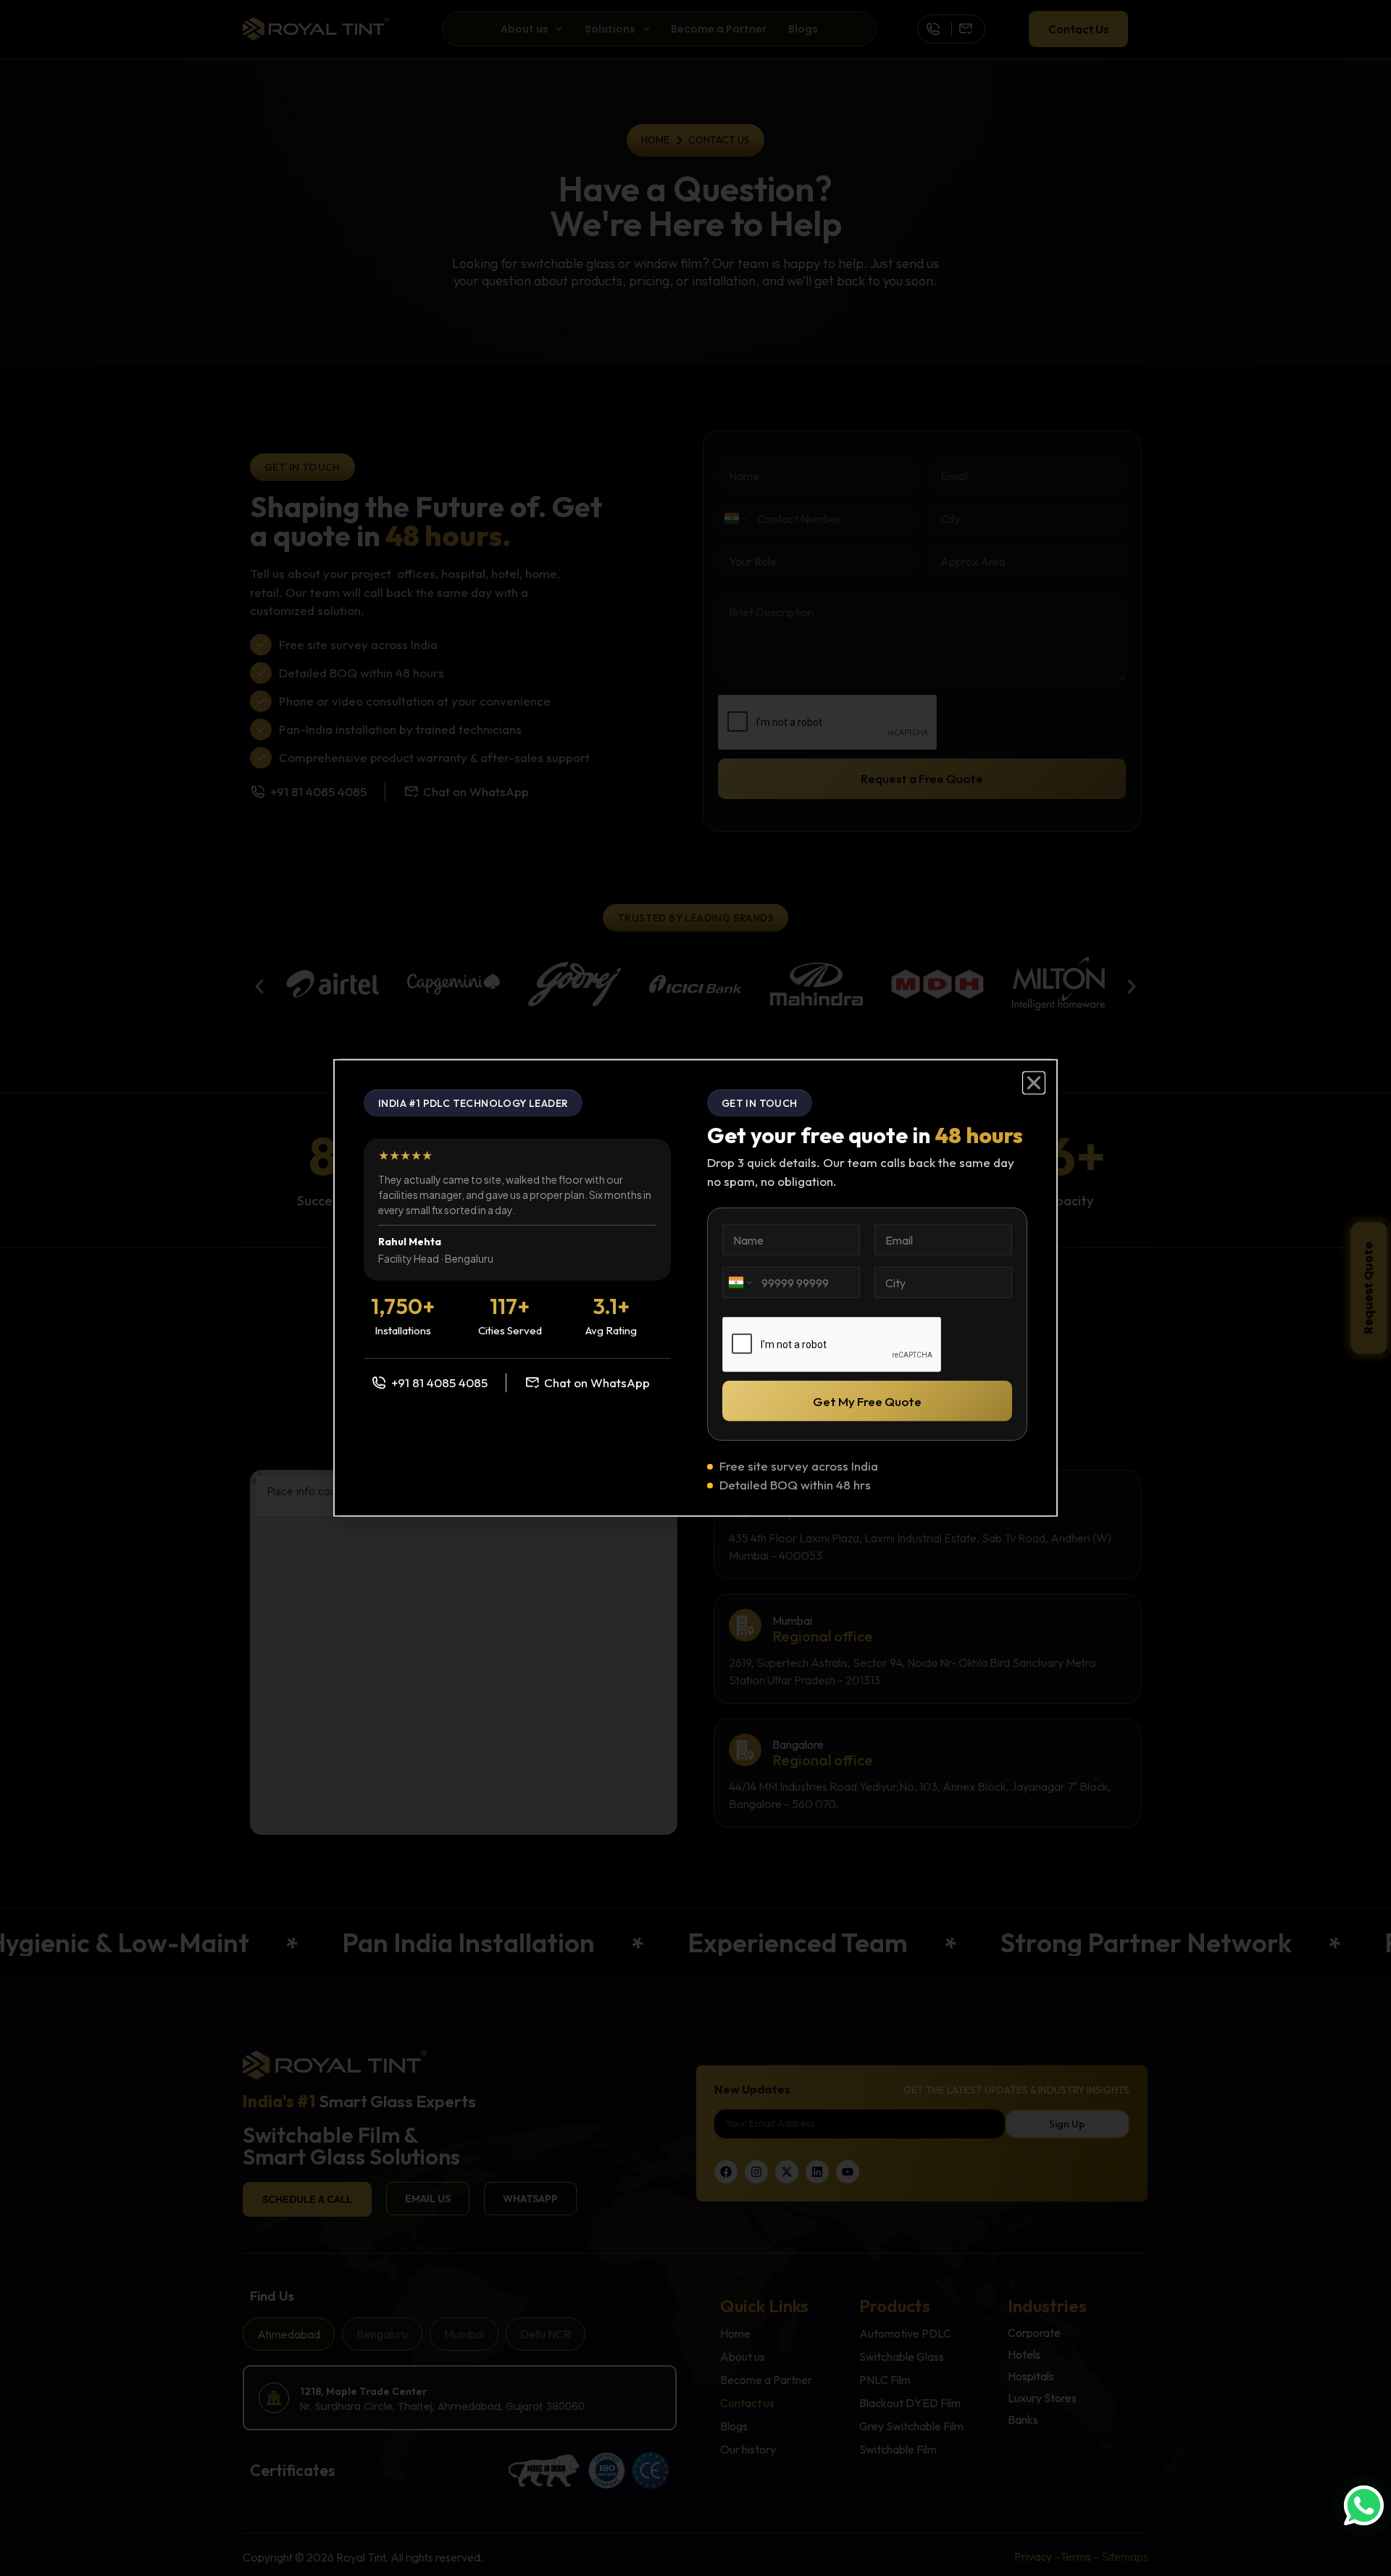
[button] (1034, 1083)
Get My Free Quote (867, 1401)
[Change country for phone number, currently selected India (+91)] (739, 1283)
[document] (695, 1288)
